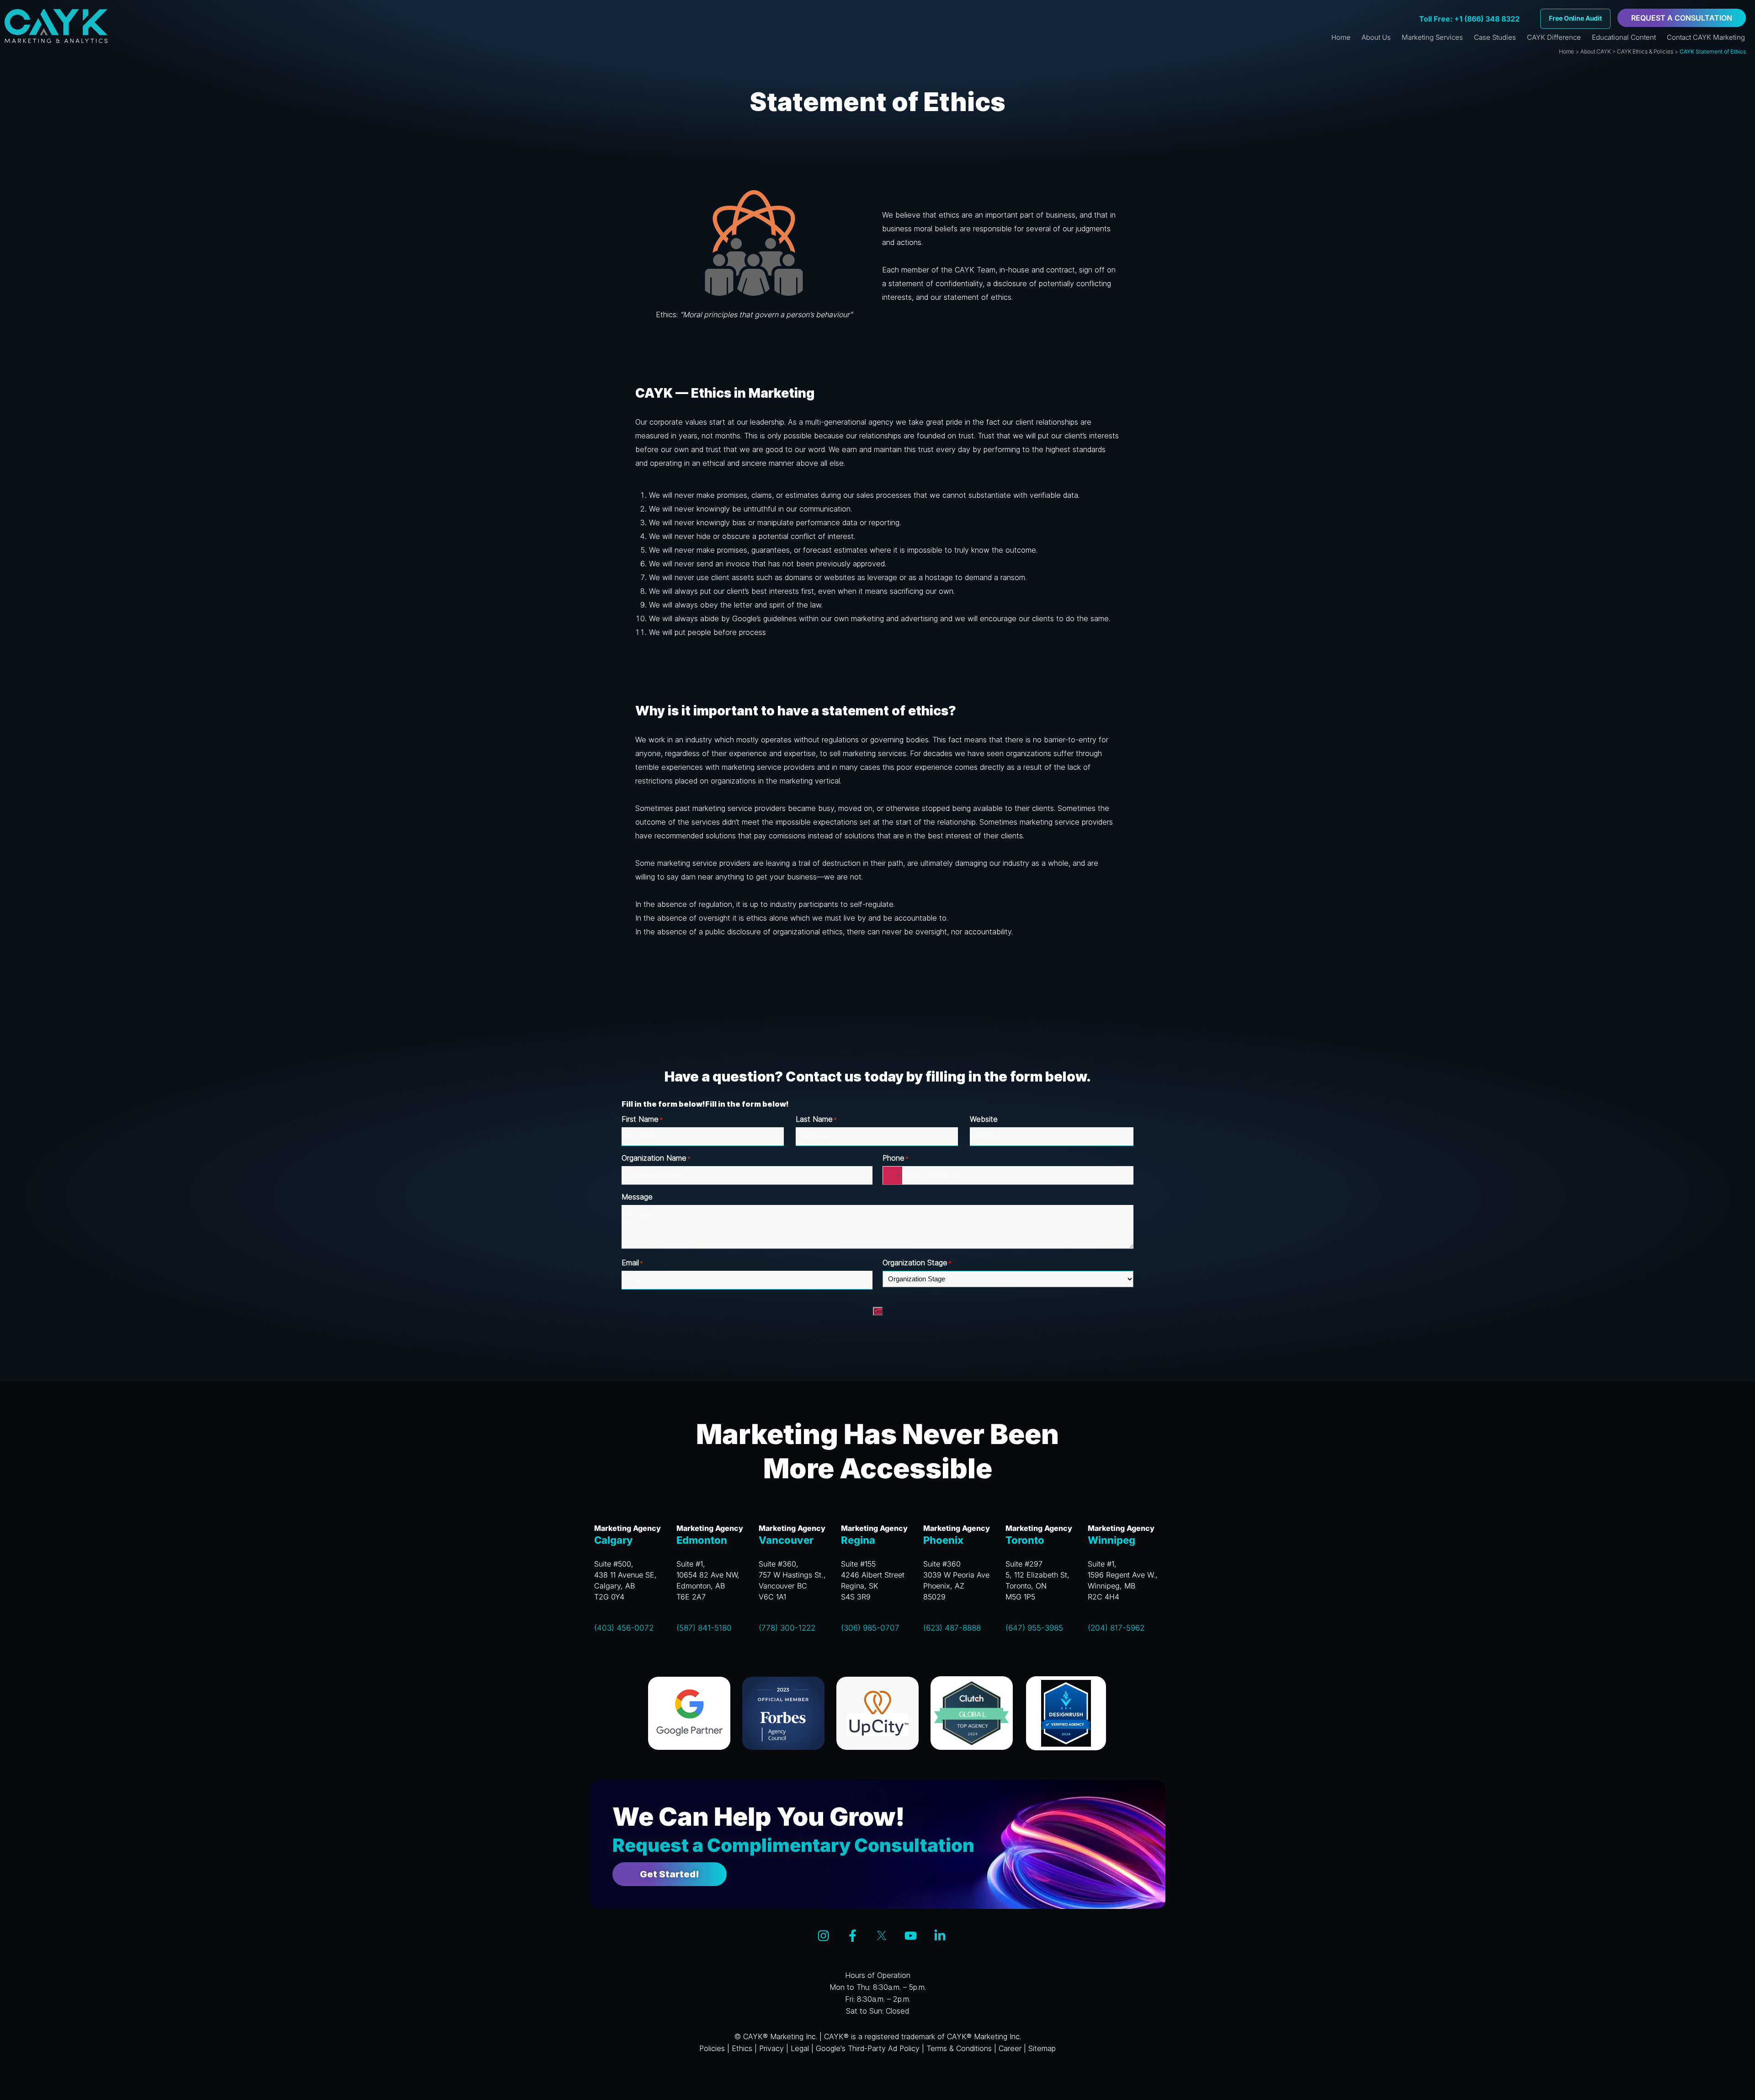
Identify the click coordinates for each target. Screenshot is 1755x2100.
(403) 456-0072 (624, 1628)
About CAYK (1595, 51)
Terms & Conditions (959, 2048)
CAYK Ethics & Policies (1645, 51)
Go (878, 1311)
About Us (1376, 37)
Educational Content (1624, 37)
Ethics (742, 2048)
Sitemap (1042, 2048)
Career (1010, 2048)
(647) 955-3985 (1034, 1628)
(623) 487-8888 (952, 1628)
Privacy (771, 2048)
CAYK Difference (1554, 37)
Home (1341, 37)
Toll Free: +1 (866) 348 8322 (1469, 19)
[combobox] (893, 1175)
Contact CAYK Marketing (1706, 37)
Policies (712, 2048)
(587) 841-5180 (704, 1628)
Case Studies (1495, 37)
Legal (800, 2048)
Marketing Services (1432, 37)
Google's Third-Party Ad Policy (868, 2048)
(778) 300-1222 (787, 1628)
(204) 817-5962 (1116, 1628)
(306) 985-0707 (870, 1628)
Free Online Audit (1575, 18)
